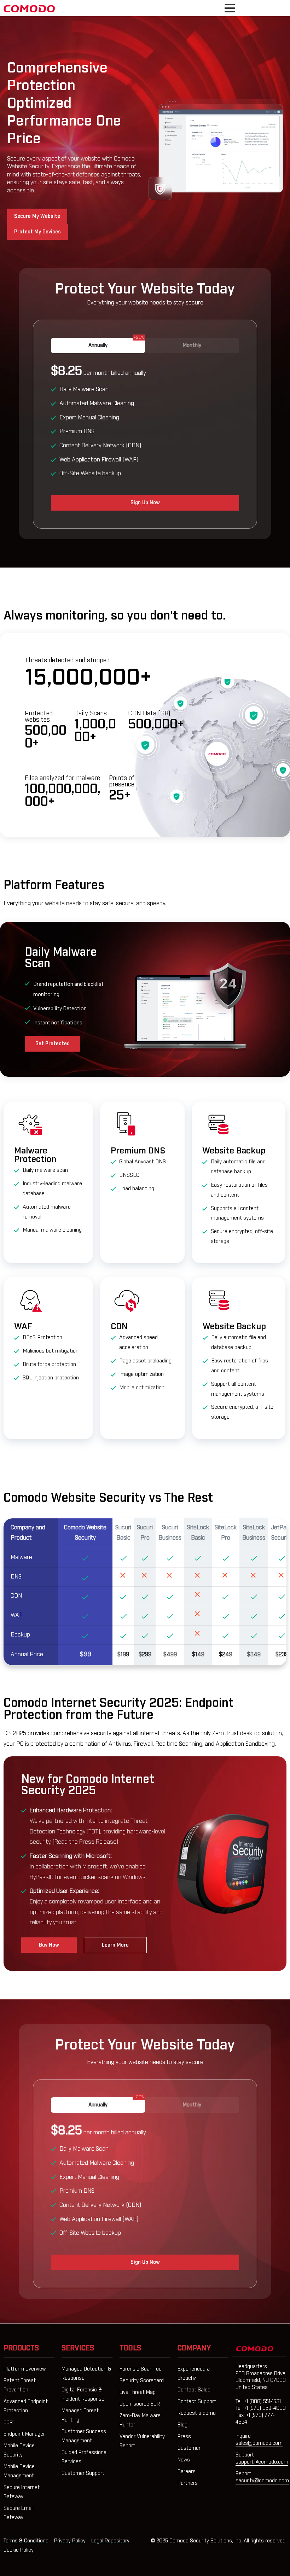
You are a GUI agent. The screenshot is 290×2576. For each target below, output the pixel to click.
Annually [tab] (116, 343)
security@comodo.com (262, 2481)
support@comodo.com (262, 2462)
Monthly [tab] (192, 345)
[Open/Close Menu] (230, 8)
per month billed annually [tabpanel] (98, 421)
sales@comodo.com (259, 2443)
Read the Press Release (85, 1842)
